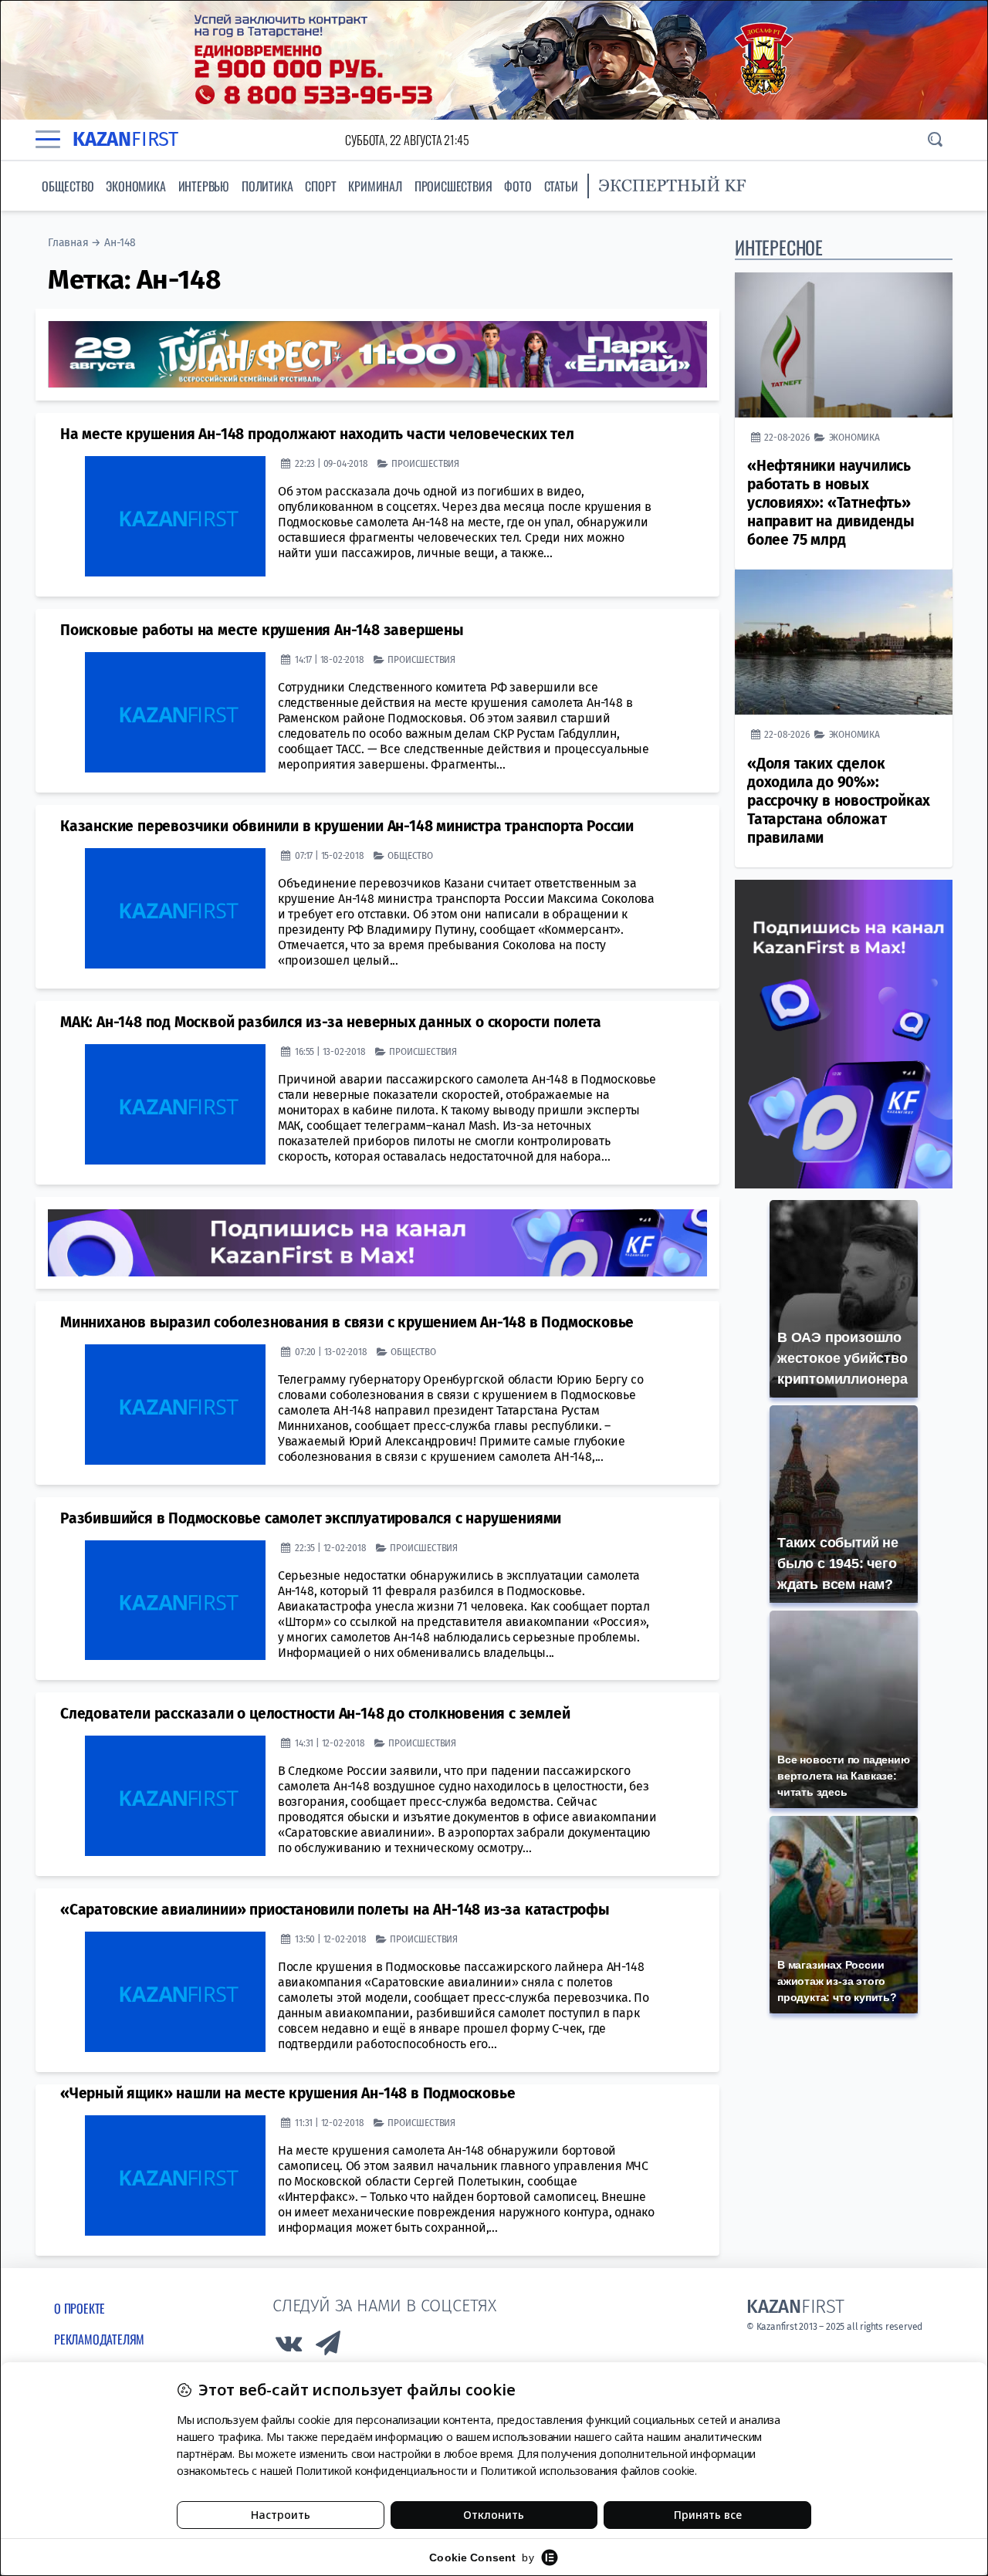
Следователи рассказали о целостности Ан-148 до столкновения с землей (315, 1714)
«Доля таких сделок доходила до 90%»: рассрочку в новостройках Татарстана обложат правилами (839, 801)
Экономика (135, 186)
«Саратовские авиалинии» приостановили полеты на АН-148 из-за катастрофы (335, 1910)
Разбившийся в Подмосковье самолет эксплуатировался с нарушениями (311, 1518)
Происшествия (453, 186)
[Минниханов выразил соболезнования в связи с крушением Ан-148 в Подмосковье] (175, 1405)
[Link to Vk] (289, 2347)
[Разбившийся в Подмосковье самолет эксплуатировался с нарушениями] (175, 1601)
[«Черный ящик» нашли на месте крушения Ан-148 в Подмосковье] (175, 2175)
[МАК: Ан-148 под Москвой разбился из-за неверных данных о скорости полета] (175, 1104)
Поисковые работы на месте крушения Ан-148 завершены (262, 630)
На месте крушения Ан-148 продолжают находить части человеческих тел (317, 434)
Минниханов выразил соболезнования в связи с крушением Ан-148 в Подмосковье (347, 1322)
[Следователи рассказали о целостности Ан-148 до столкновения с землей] (175, 1796)
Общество (68, 186)
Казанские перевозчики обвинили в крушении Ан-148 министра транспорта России (347, 826)
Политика (267, 186)
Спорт (320, 186)
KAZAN (125, 139)
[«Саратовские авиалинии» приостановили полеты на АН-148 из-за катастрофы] (175, 1992)
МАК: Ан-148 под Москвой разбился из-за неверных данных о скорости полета (331, 1022)
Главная (68, 243)
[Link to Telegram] (329, 2347)
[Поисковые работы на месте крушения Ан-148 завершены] (175, 712)
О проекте (80, 2308)
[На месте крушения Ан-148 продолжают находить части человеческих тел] (175, 516)
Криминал (375, 186)
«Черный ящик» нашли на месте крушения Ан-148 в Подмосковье (288, 2093)
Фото (518, 186)
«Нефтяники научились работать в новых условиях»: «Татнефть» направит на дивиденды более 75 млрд (831, 503)
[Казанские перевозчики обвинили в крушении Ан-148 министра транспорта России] (175, 908)
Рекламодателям (99, 2339)
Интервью (204, 186)
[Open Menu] (48, 140)
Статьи (561, 186)
